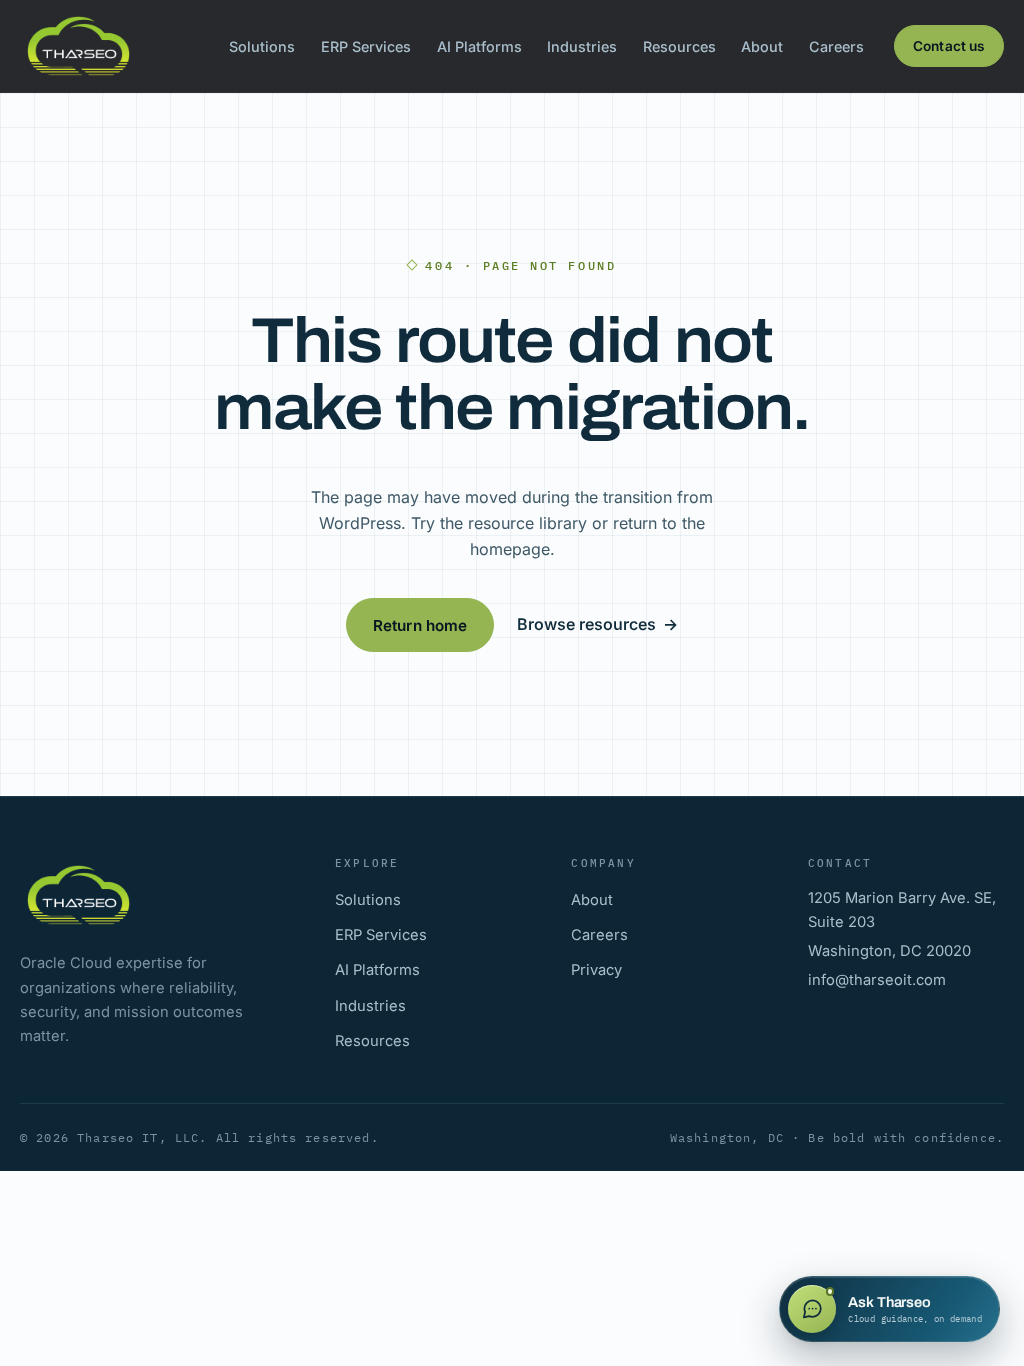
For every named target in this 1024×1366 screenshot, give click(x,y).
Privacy (596, 970)
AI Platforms (479, 46)
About (762, 46)
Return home (420, 625)
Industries (582, 46)
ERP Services (366, 46)
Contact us (949, 46)
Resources (679, 46)
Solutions (262, 46)
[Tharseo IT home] (78, 46)
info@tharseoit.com (877, 980)
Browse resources (597, 624)
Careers (836, 46)
